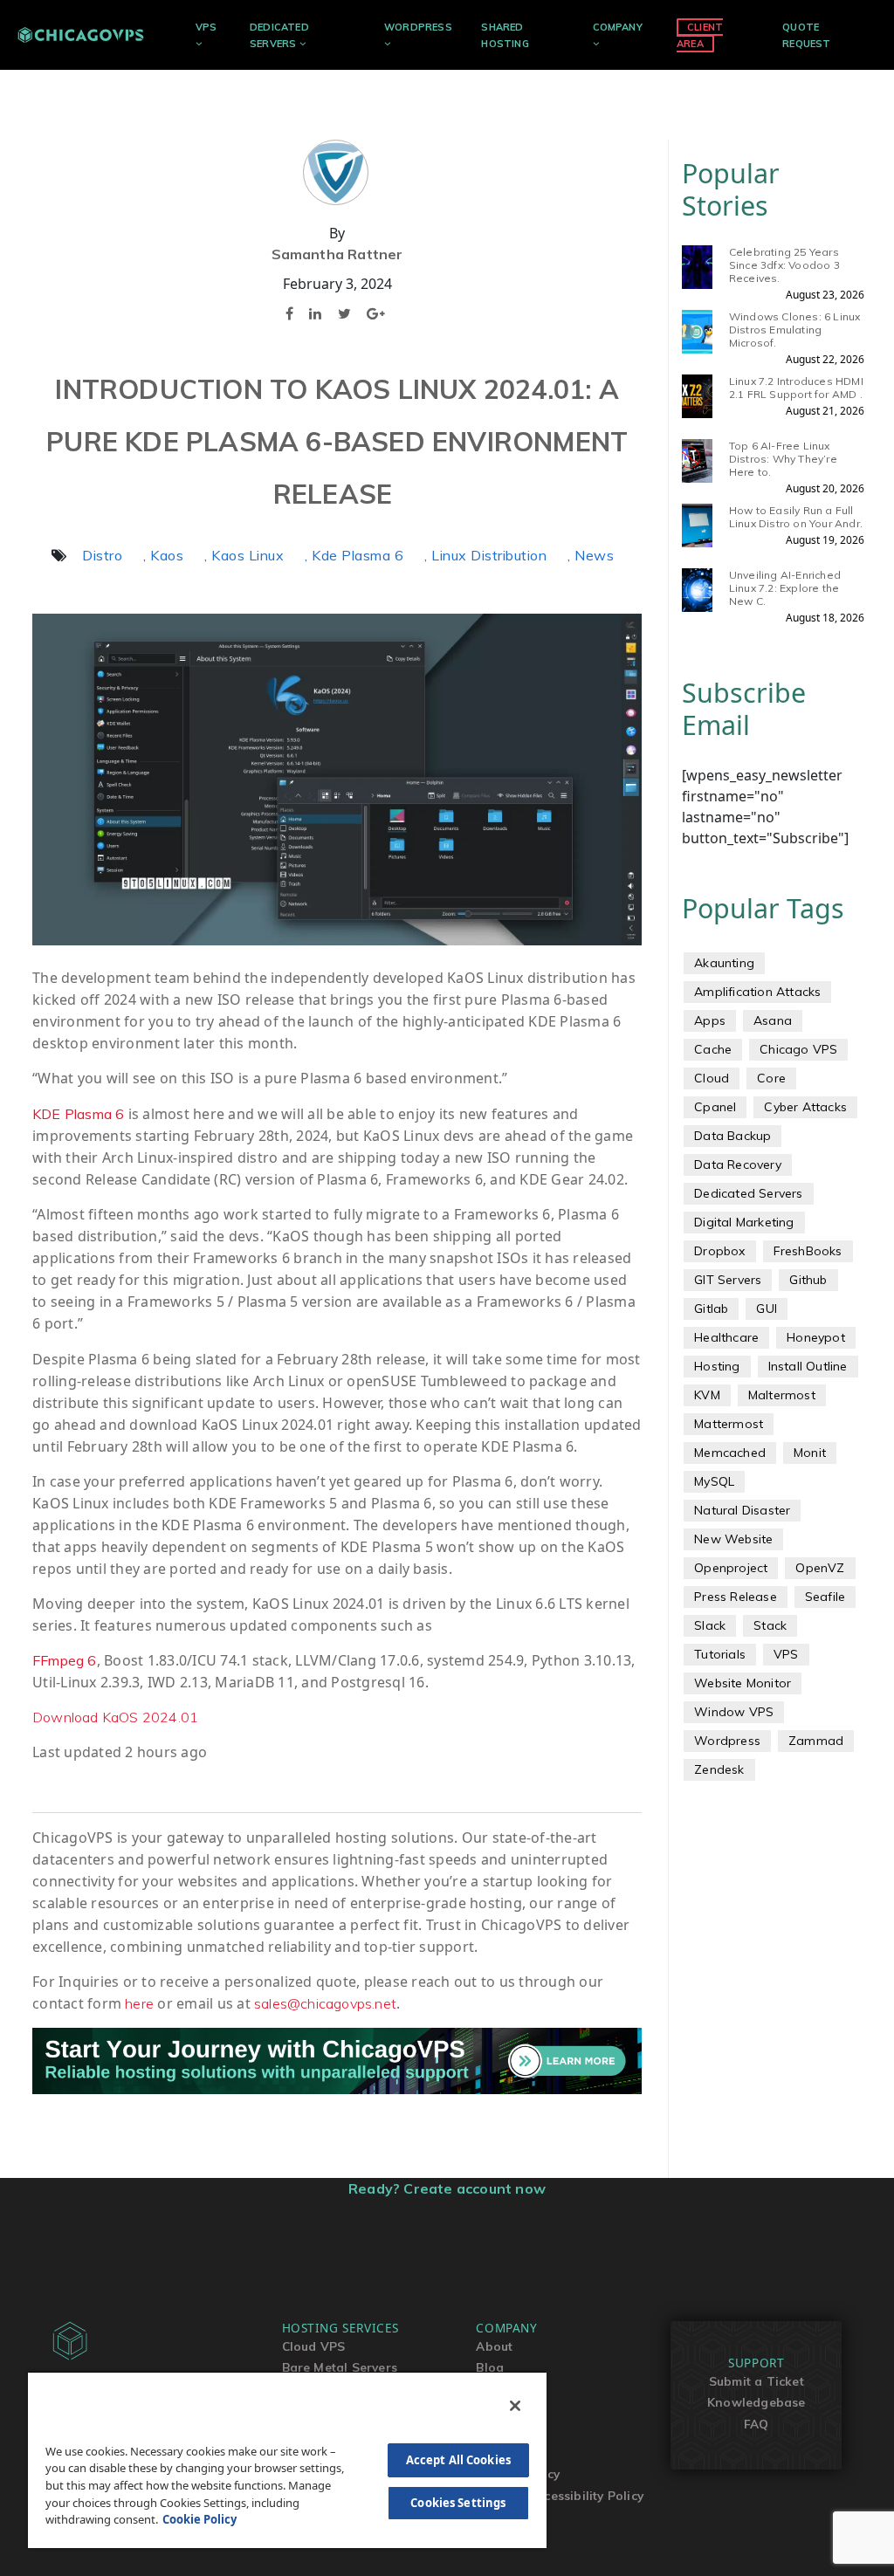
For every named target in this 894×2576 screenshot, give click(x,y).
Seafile (825, 1597)
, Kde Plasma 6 (354, 555)
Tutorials (720, 1654)
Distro (102, 555)
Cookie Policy (199, 2519)
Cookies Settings (458, 2503)
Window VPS (734, 1712)
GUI (767, 1309)
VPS (206, 27)
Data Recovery (738, 1164)
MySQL (714, 1481)
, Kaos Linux (244, 555)
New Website (733, 1539)
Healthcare (726, 1337)
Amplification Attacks (757, 992)
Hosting (717, 1366)
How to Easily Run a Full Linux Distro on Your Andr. (796, 517)
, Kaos (163, 555)
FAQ (756, 2424)
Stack (770, 1625)
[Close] (515, 2406)
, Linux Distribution (485, 555)
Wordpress (727, 1741)
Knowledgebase (756, 2402)
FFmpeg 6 (65, 1660)
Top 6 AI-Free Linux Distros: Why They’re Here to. (783, 459)
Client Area (700, 35)
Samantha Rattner (337, 254)
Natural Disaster (742, 1510)
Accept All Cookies (458, 2460)
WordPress (418, 27)
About (494, 2346)
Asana (773, 1020)
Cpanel (715, 1107)
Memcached (730, 1453)
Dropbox (719, 1251)
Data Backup (732, 1136)
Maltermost (782, 1395)
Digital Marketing (744, 1222)
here (139, 2003)
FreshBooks (808, 1251)
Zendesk (719, 1769)
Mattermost (729, 1424)
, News (591, 555)
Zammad (816, 1741)
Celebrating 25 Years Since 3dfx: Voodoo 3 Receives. (784, 265)
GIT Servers (728, 1280)
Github (808, 1280)
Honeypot (816, 1337)
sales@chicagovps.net (325, 2003)
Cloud (712, 1078)
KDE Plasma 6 (78, 1114)
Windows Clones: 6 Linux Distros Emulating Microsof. (795, 330)
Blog (490, 2367)
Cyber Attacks (805, 1107)
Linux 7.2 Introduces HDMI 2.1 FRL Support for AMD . (796, 388)
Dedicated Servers (748, 1193)
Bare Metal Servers (340, 2367)
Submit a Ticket (756, 2381)
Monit (810, 1453)
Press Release (736, 1597)
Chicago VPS (798, 1049)
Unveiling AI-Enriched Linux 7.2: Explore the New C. (785, 588)
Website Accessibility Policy (560, 2495)
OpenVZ (820, 1568)
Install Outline (808, 1366)
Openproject (731, 1568)
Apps (710, 1020)
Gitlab (711, 1309)
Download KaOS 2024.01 (115, 1717)
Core (771, 1078)
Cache (713, 1049)
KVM (707, 1395)
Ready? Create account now (447, 2188)
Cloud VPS (314, 2346)
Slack (710, 1625)
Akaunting (724, 963)
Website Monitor (743, 1683)
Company (618, 27)
